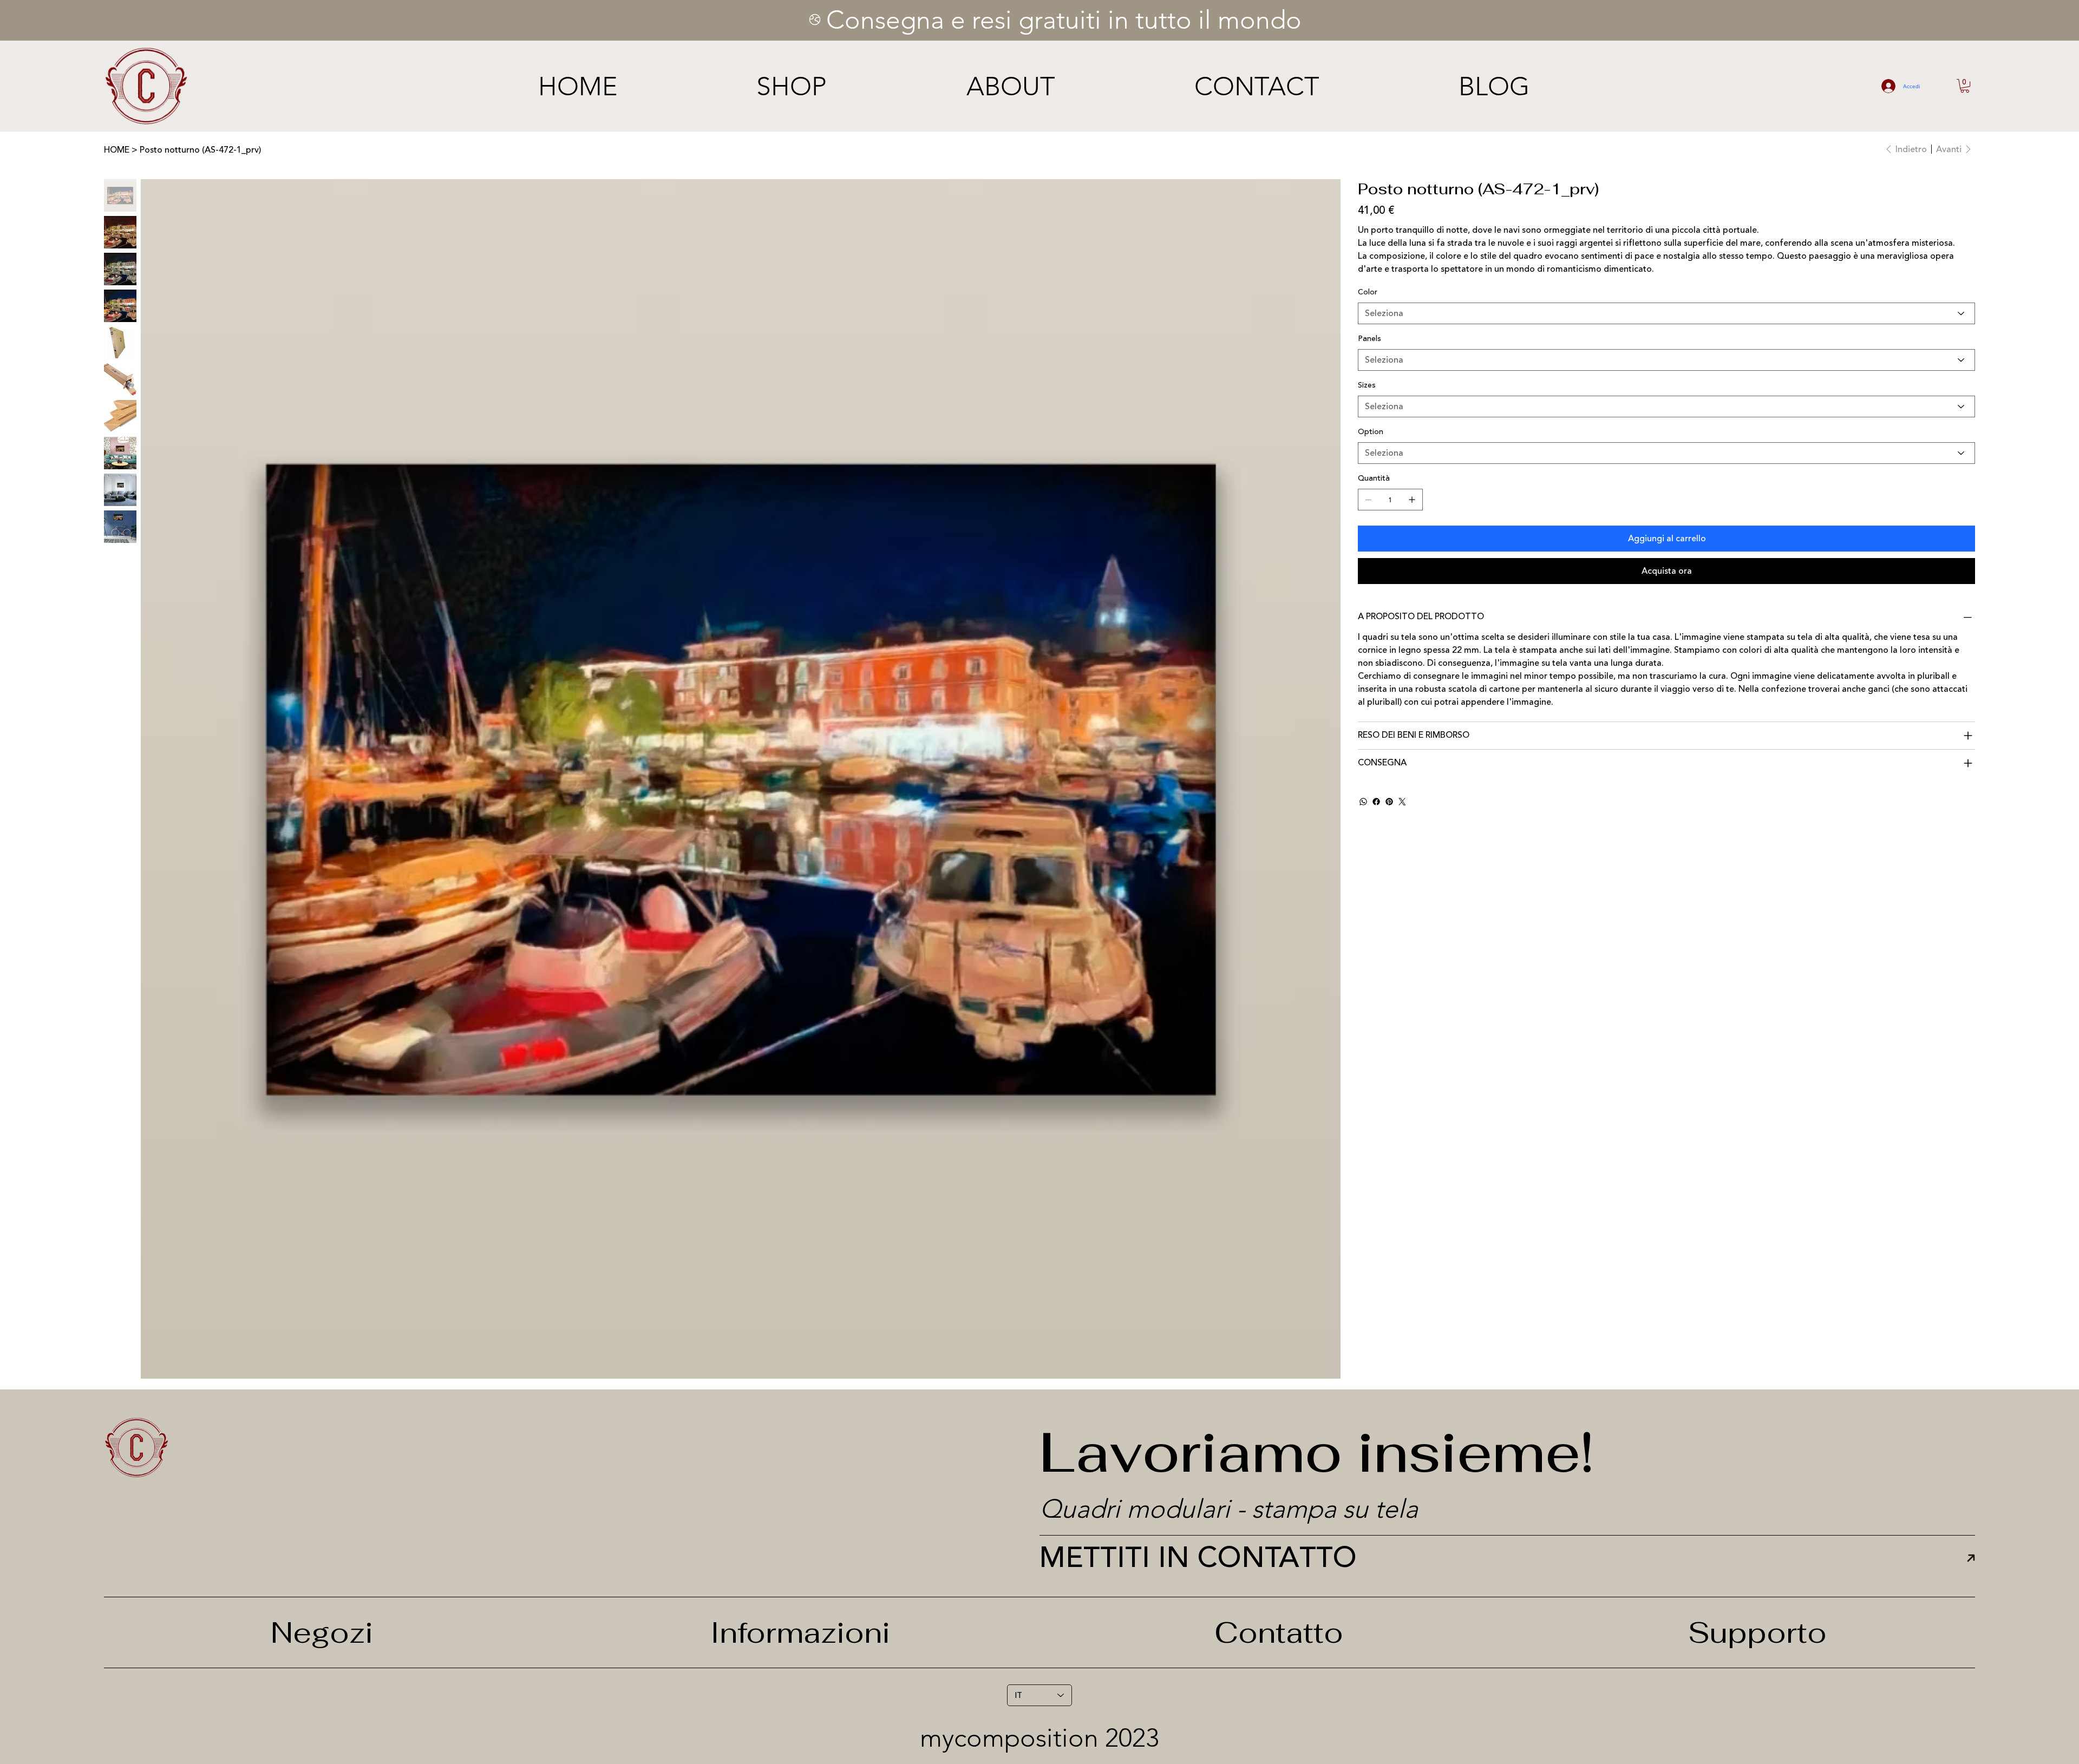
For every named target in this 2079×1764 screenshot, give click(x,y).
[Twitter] (1402, 802)
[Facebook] (1376, 802)
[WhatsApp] (1363, 802)
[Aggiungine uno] (1412, 500)
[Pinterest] (1389, 802)
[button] (1965, 86)
